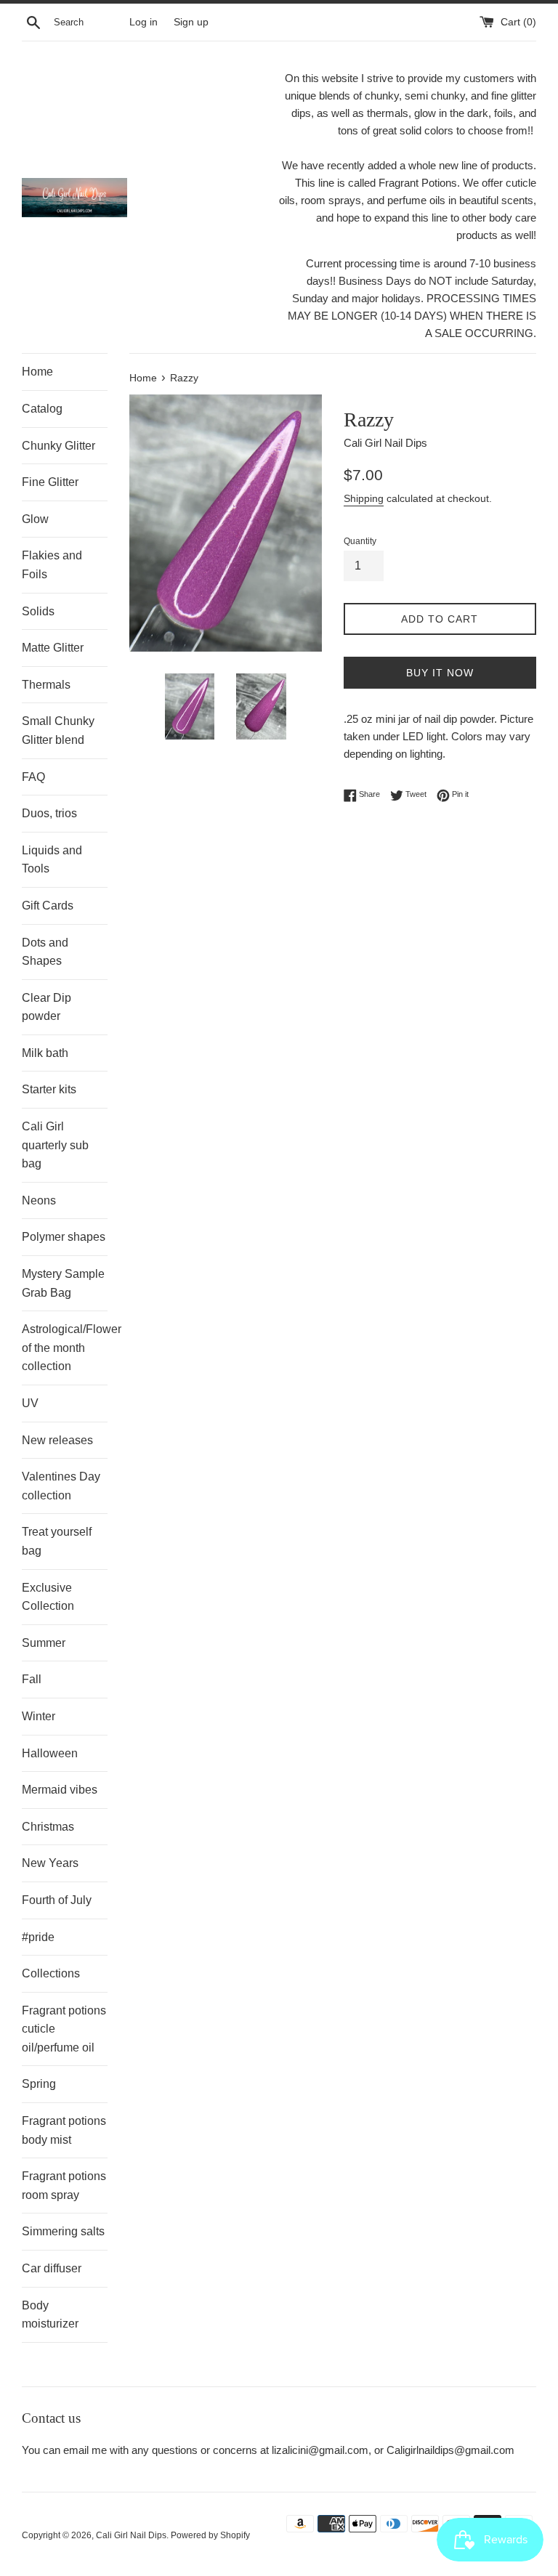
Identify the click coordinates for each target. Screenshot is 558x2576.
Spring (39, 2084)
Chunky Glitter (58, 446)
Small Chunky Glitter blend (58, 730)
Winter (39, 1716)
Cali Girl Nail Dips (131, 2535)
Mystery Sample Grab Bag (63, 1283)
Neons (39, 1200)
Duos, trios (49, 813)
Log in (143, 22)
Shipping (364, 498)
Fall (32, 1679)
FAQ (33, 777)
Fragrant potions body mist (64, 2130)
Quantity (360, 541)
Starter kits (49, 1089)
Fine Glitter (50, 482)
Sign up (191, 22)
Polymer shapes (64, 1237)
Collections (51, 1973)
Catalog (42, 409)
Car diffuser (52, 2268)
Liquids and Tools (52, 860)
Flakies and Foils (52, 565)
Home (37, 372)
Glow (35, 519)
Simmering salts (63, 2231)
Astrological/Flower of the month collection (65, 1348)
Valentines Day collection (61, 1486)
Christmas (48, 1827)
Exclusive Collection (48, 1597)
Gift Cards (48, 906)
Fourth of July (57, 1900)
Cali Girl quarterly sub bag (55, 1145)
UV (30, 1403)
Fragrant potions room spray (64, 2186)
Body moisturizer (50, 2315)
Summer (44, 1643)
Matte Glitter (53, 648)
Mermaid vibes (60, 1790)
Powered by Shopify (210, 2535)
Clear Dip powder (46, 1007)
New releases (57, 1440)
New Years (50, 1863)
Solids (38, 611)
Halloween (50, 1753)
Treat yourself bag (57, 1541)
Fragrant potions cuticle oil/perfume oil (64, 2029)
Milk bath (45, 1053)
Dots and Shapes (45, 952)
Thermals (46, 685)
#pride (38, 1937)
